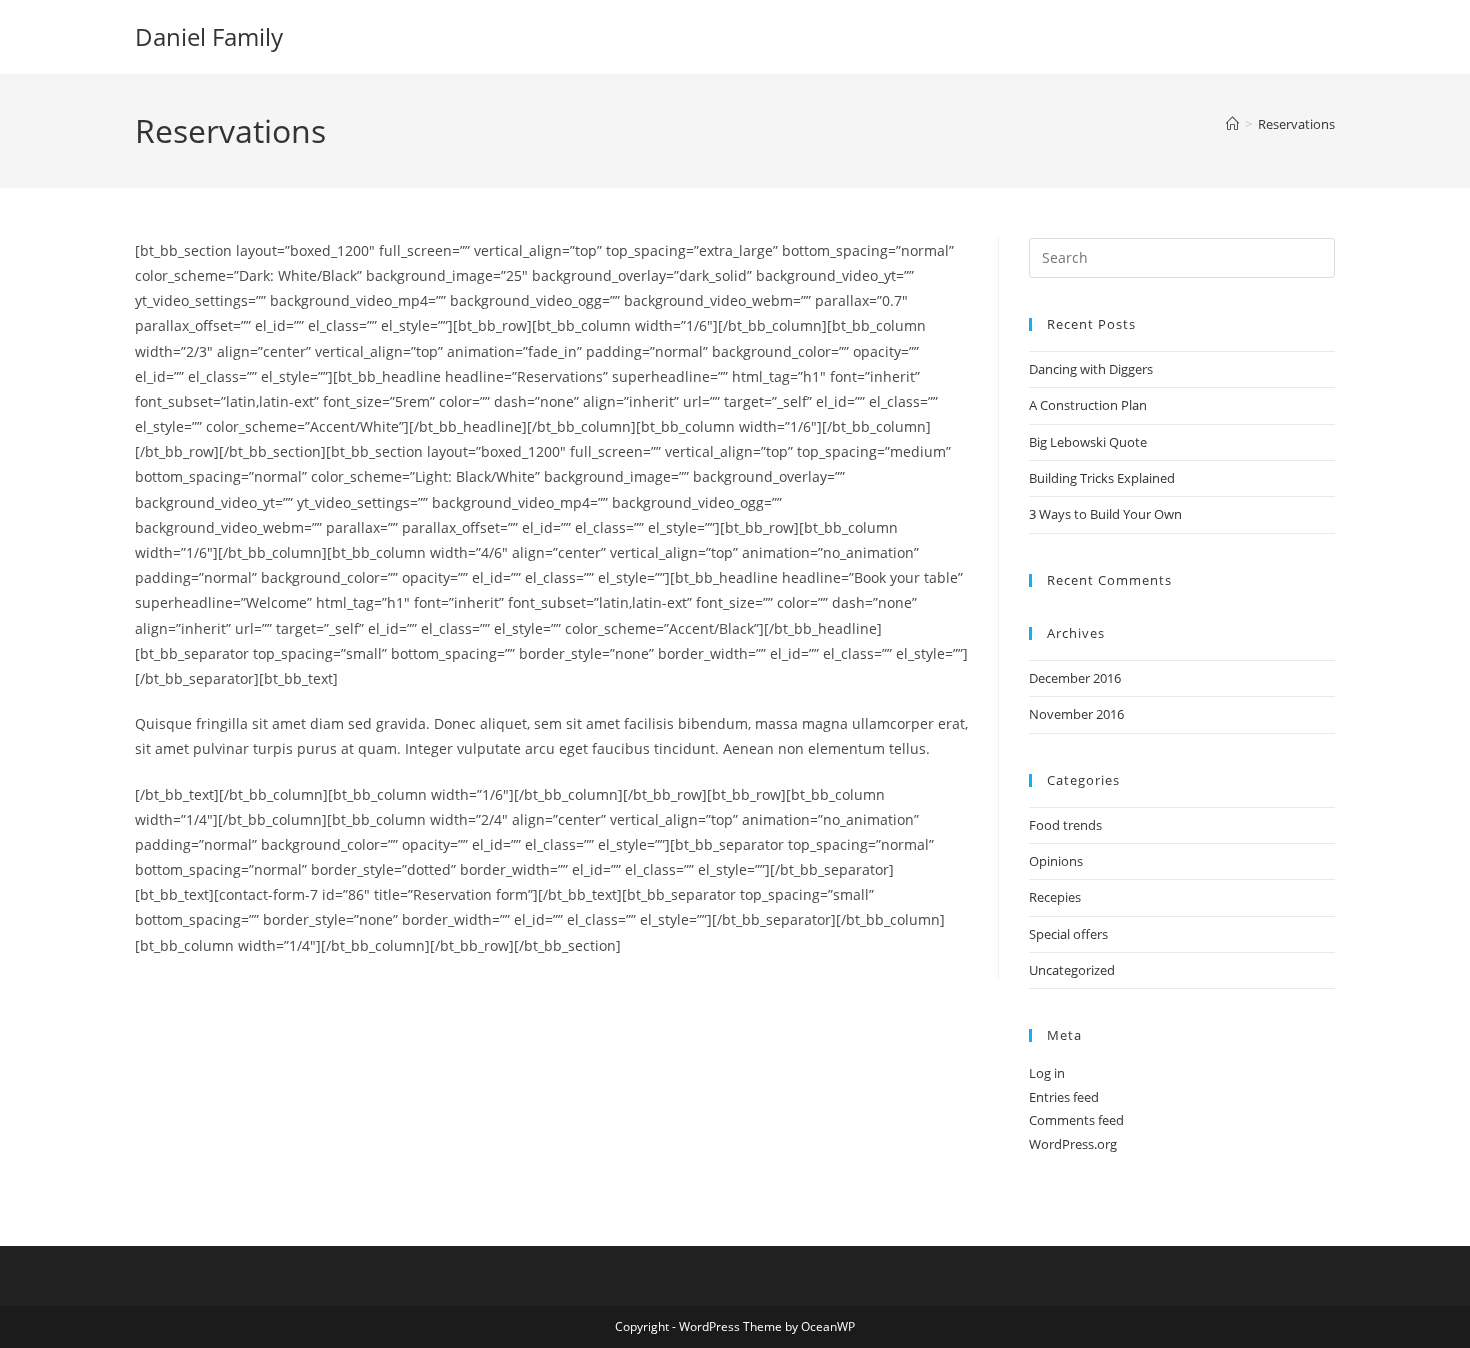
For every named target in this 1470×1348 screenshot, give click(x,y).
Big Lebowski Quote (1088, 442)
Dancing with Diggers (1091, 369)
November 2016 (1076, 714)
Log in (1047, 1073)
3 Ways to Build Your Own (1105, 514)
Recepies (1055, 897)
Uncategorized (1072, 970)
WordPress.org (1073, 1144)
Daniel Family (209, 36)
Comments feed (1076, 1120)
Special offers (1068, 934)
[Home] (1232, 124)
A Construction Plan (1088, 405)
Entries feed (1064, 1097)
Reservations (1296, 124)
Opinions (1056, 861)
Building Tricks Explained (1102, 478)
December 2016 (1075, 678)
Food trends (1065, 825)
